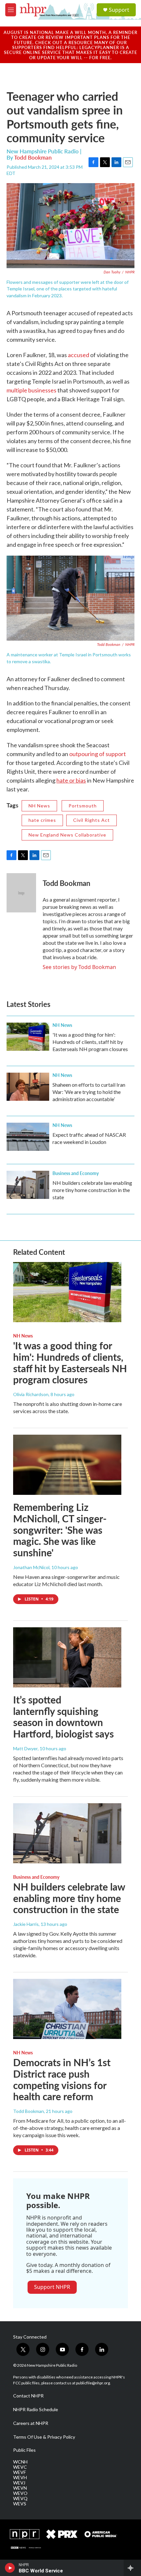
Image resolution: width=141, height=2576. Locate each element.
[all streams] (132, 2568)
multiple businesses (31, 390)
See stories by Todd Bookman (79, 967)
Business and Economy (76, 1173)
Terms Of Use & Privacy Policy (44, 2437)
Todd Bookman (33, 157)
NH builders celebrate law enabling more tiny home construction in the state (92, 1190)
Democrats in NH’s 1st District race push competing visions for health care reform (62, 2079)
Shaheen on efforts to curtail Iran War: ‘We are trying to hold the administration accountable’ (89, 1092)
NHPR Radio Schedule (36, 2410)
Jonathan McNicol (31, 1567)
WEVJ (19, 2483)
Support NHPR (52, 2287)
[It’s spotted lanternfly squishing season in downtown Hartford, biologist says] (67, 1657)
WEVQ (20, 2498)
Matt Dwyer (25, 1748)
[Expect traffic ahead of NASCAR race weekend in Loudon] (28, 1137)
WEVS (20, 2504)
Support (119, 10)
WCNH (20, 2462)
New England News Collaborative (67, 835)
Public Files (24, 2450)
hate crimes (42, 820)
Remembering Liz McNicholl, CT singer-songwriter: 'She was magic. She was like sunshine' (60, 1530)
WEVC (20, 2467)
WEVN (20, 2488)
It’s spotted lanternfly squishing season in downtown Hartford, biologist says (63, 1717)
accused (79, 355)
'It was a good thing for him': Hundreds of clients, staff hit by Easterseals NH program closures (90, 1042)
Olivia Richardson (31, 1394)
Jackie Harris (26, 1924)
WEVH (20, 2478)
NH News (39, 806)
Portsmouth (83, 806)
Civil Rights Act (91, 820)
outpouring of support (98, 754)
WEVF (20, 2472)
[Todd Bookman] (21, 893)
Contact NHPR (28, 2396)
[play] (10, 2568)
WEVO (20, 2493)
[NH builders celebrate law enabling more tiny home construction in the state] (28, 1185)
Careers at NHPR (31, 2423)
